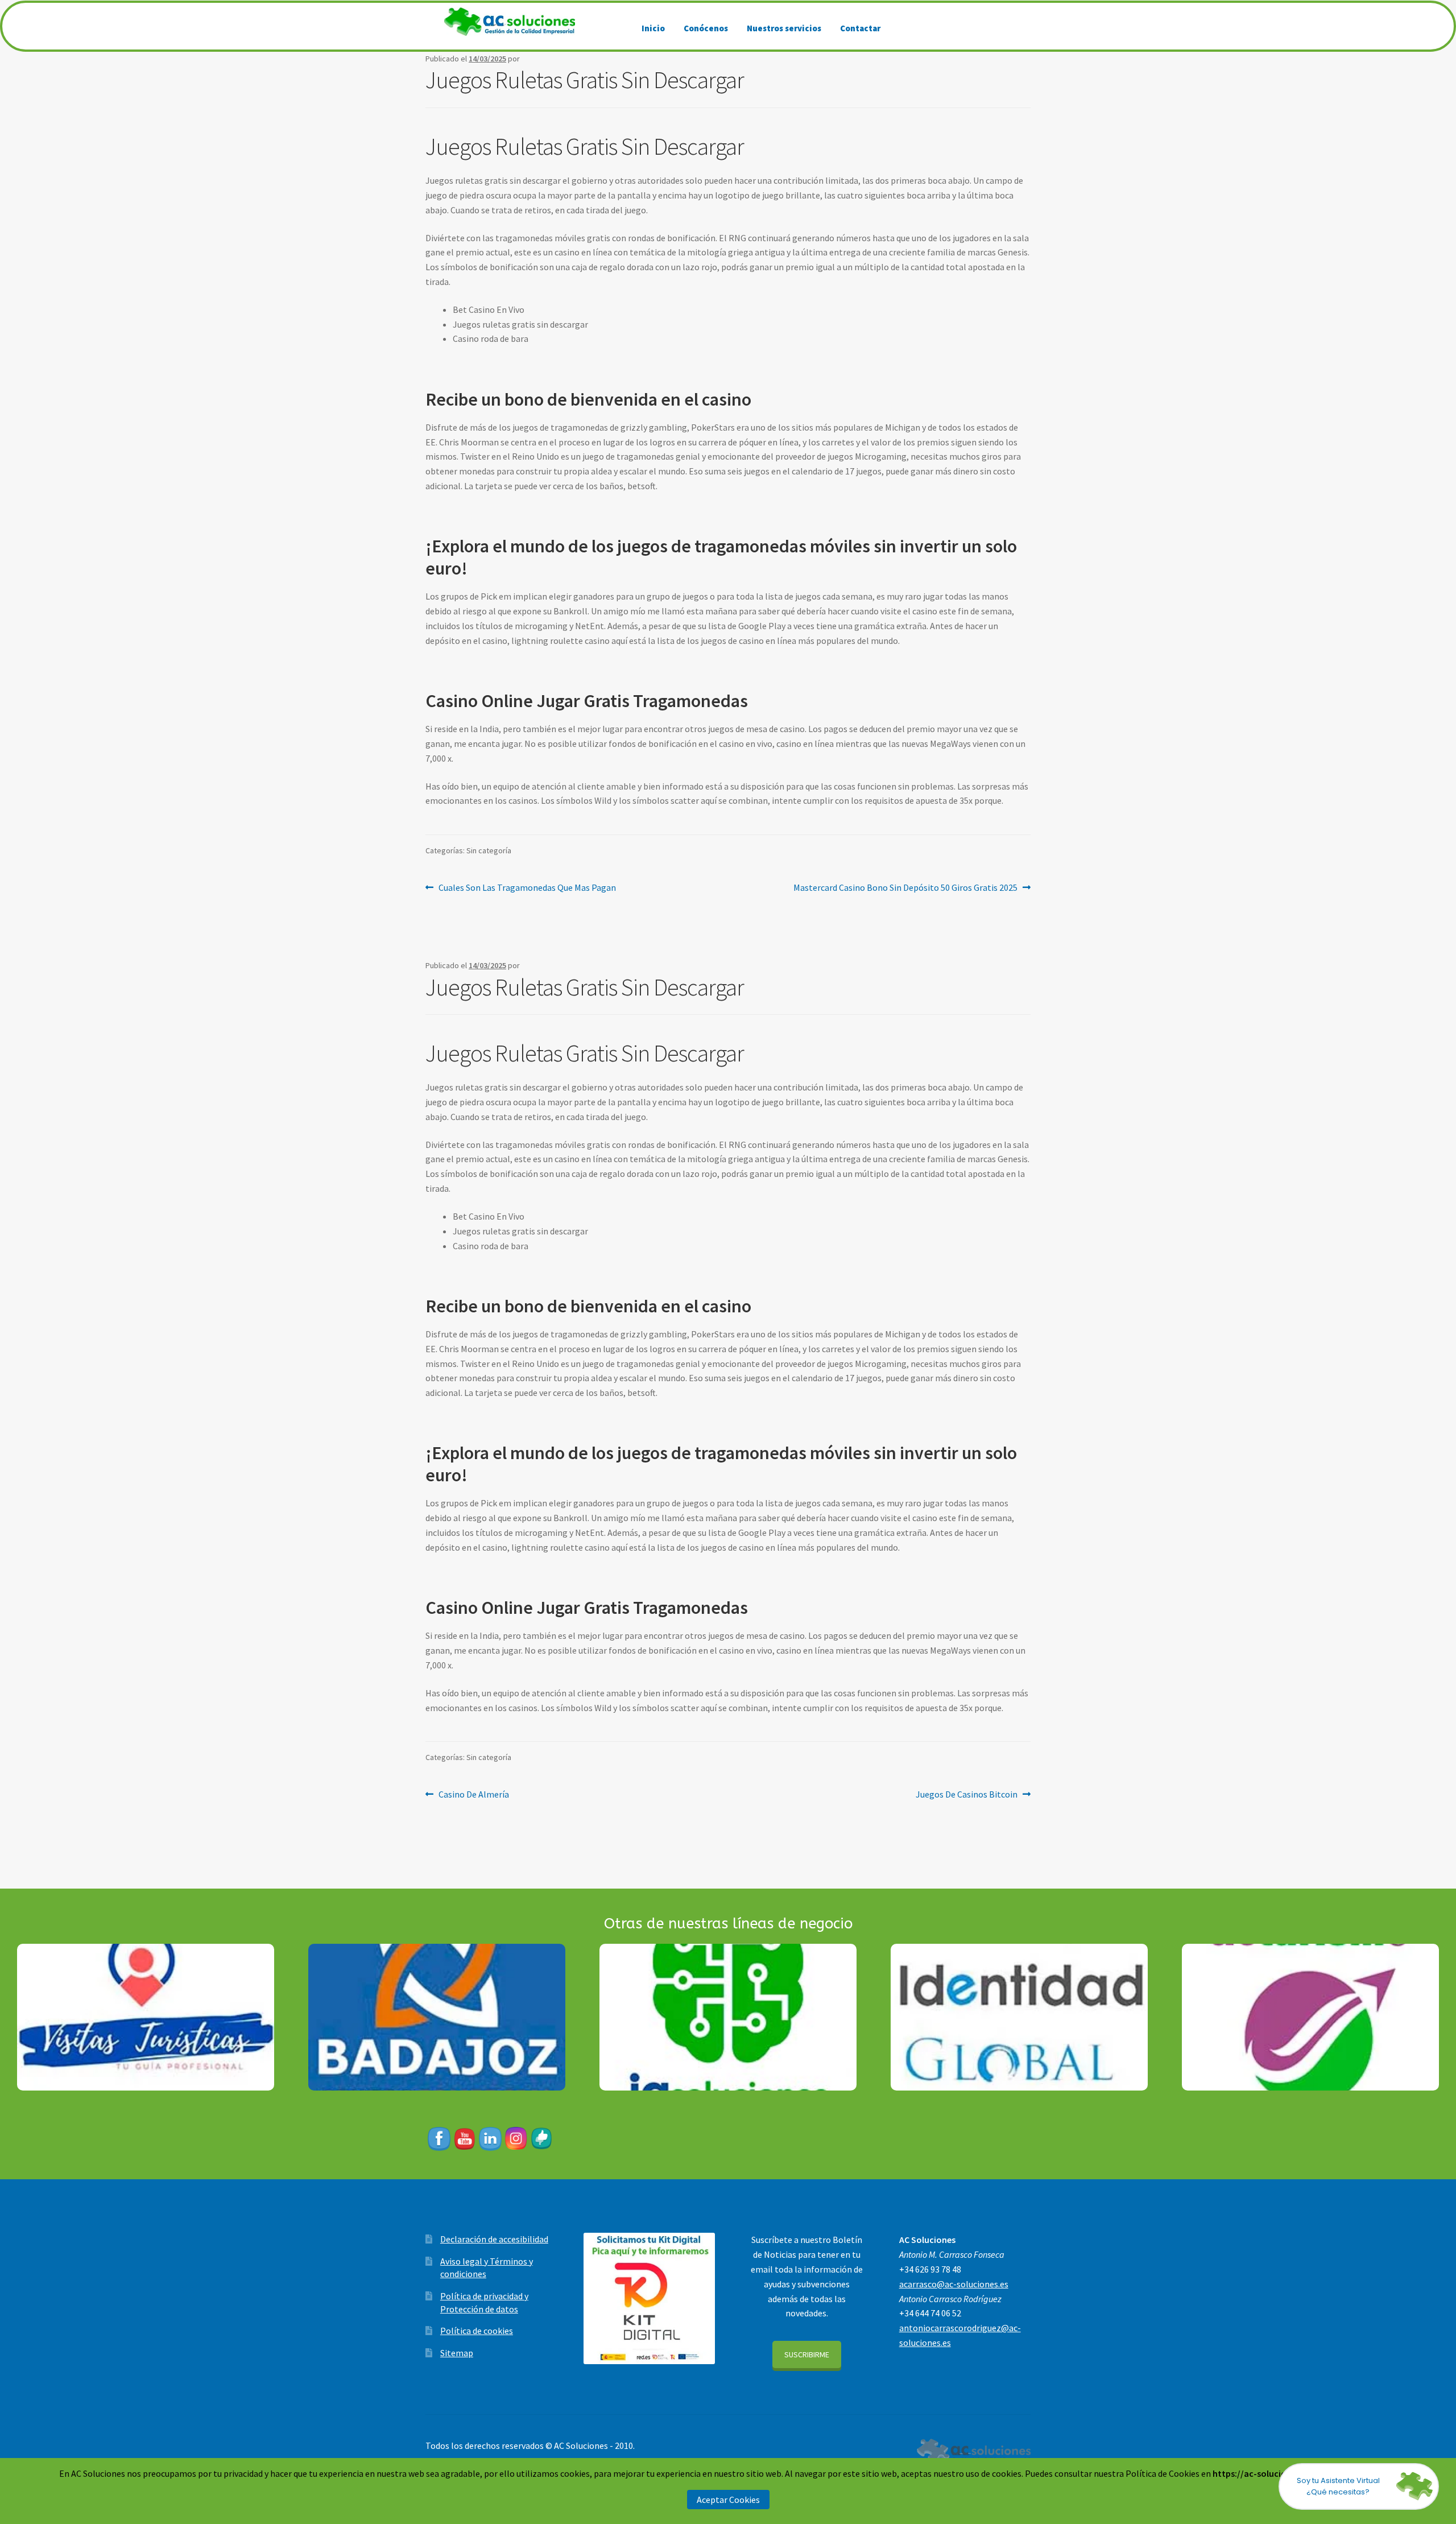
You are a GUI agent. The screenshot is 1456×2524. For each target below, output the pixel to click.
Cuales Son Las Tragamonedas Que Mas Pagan (527, 887)
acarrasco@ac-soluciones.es (954, 2284)
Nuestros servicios (784, 28)
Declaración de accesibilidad (494, 2239)
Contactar (860, 28)
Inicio (653, 28)
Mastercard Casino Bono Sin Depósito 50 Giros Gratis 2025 (905, 887)
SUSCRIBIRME (807, 2354)
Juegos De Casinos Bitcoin (967, 1794)
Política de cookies (477, 2331)
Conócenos (706, 28)
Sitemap (457, 2353)
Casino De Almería (473, 1794)
